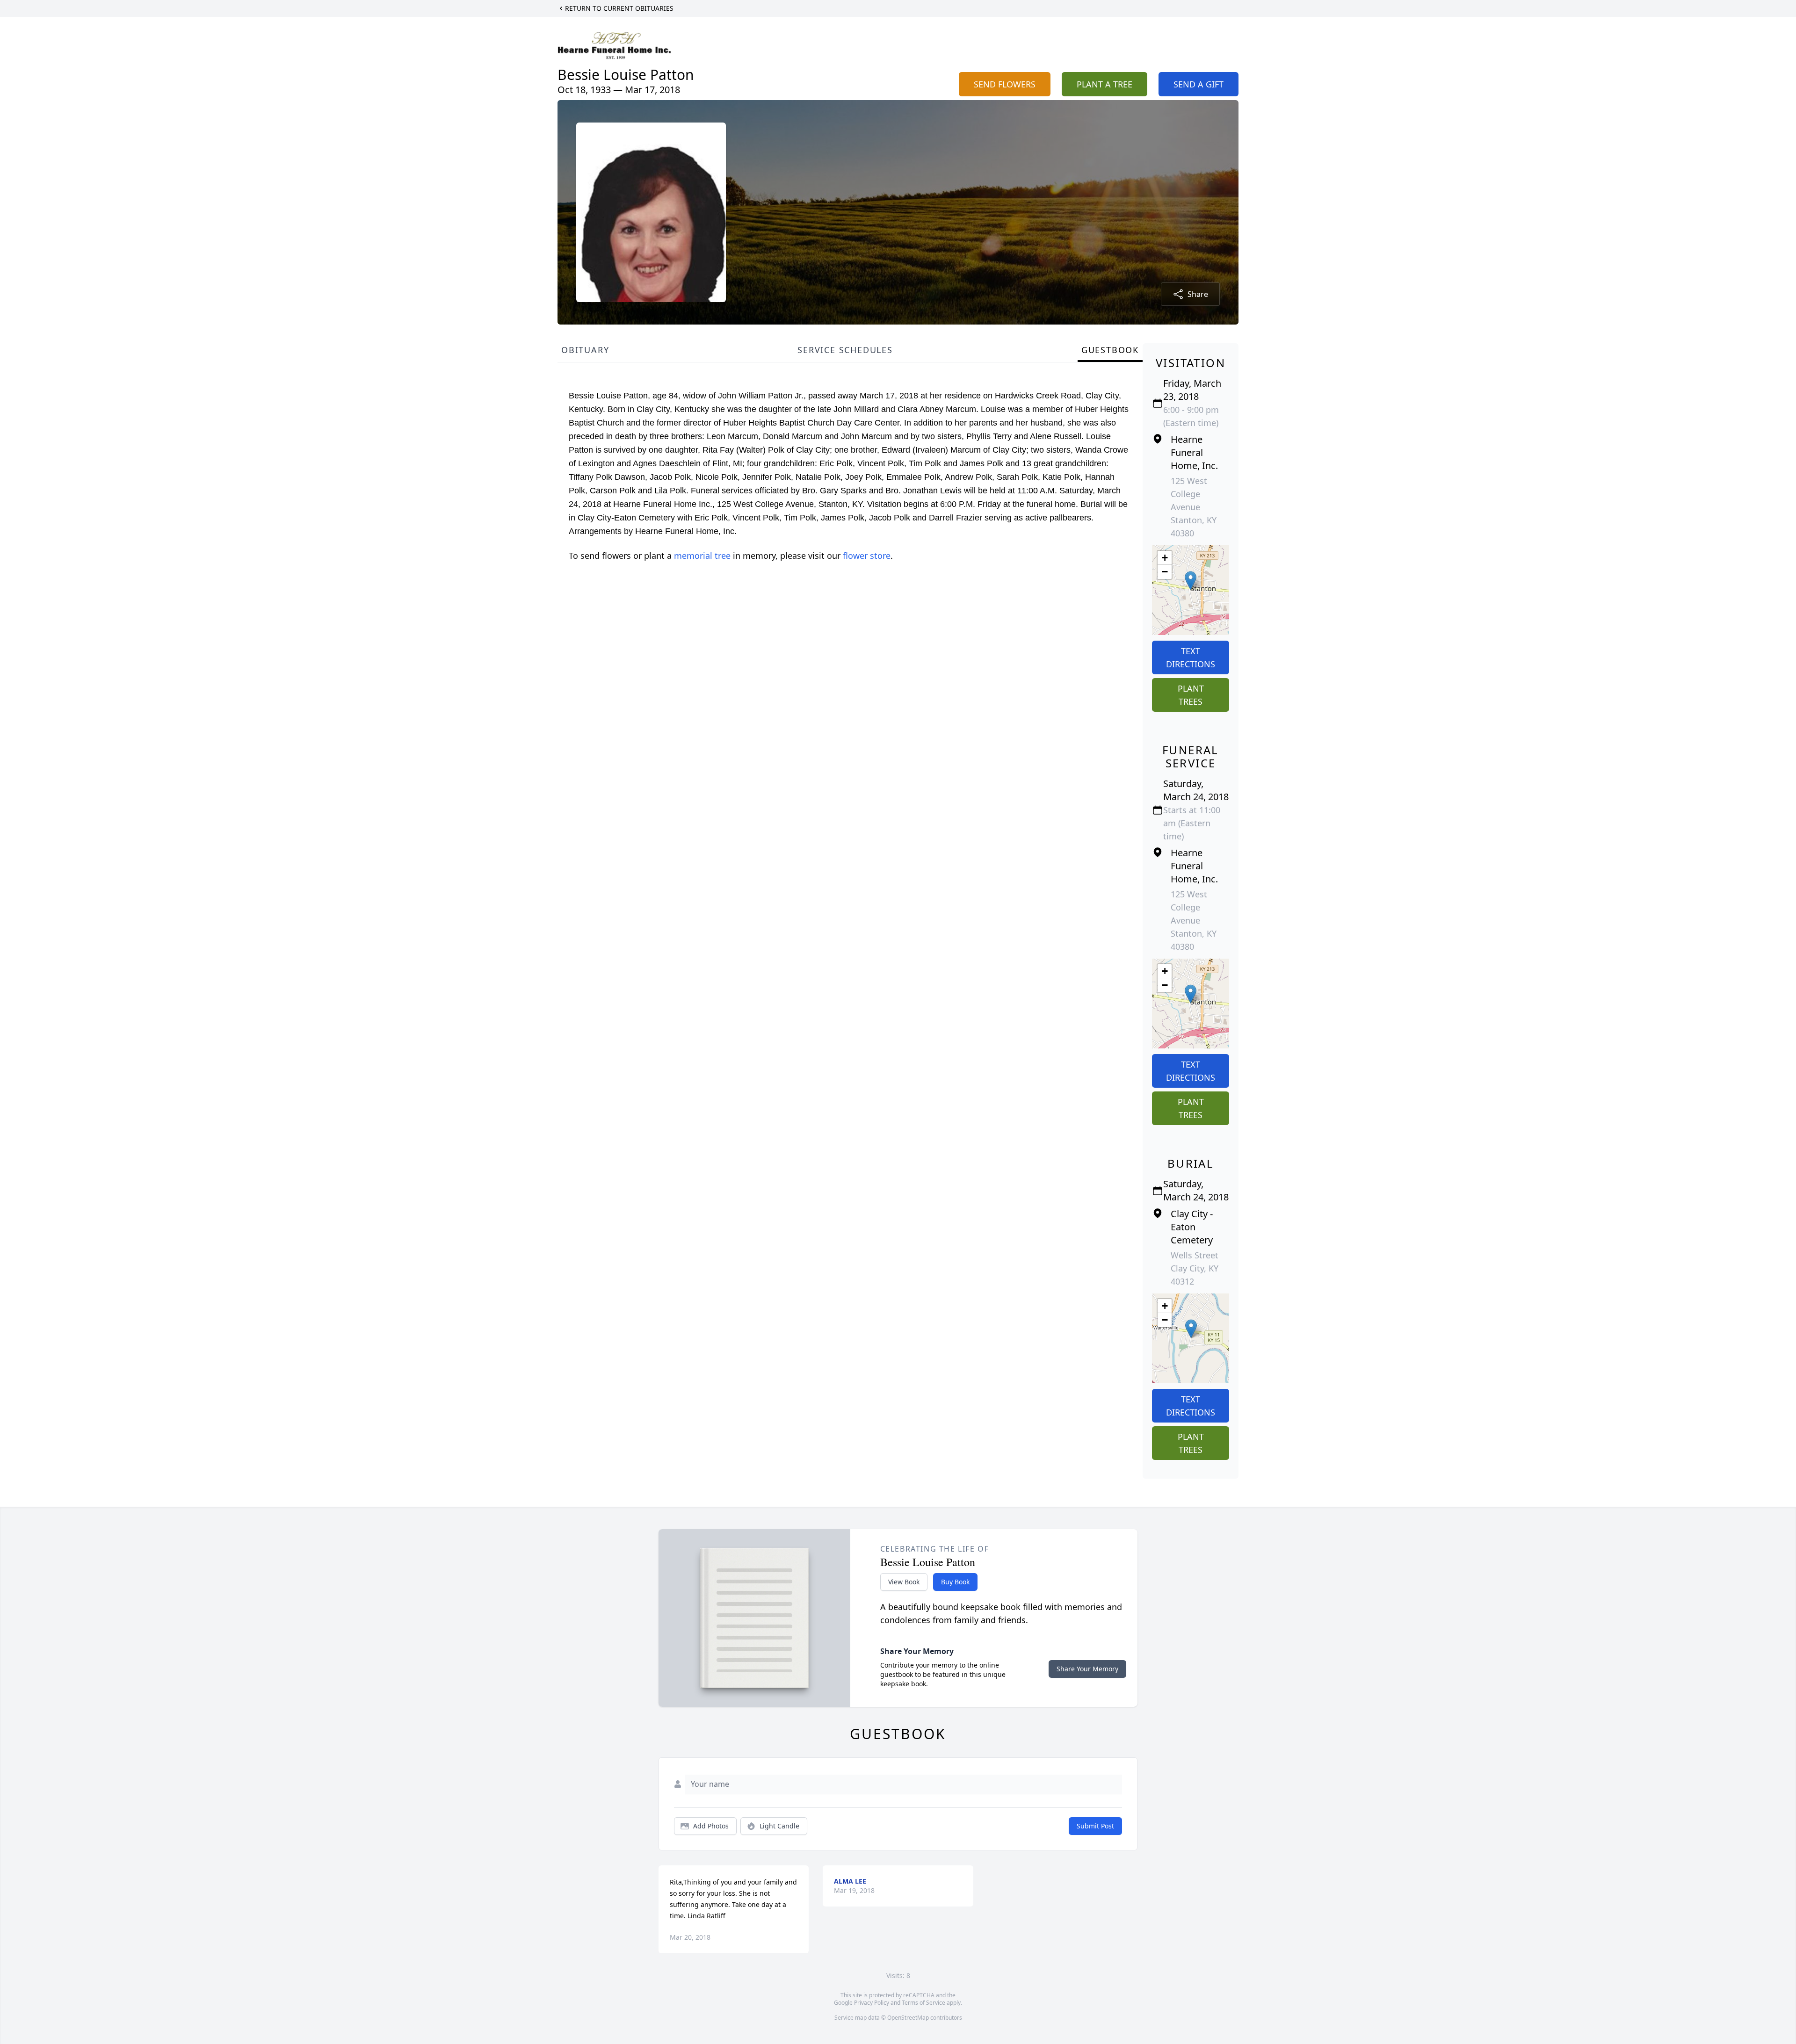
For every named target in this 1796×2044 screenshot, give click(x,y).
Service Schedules (845, 350)
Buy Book (955, 1582)
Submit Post (1095, 1826)
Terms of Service (923, 2003)
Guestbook (1110, 350)
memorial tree (702, 556)
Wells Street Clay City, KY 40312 (1195, 1268)
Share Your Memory (1087, 1669)
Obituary (585, 350)
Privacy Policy (872, 2003)
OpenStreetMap (908, 2018)
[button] (1191, 581)
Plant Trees (1191, 695)
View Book (904, 1582)
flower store (867, 556)
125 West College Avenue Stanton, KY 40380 (1194, 507)
